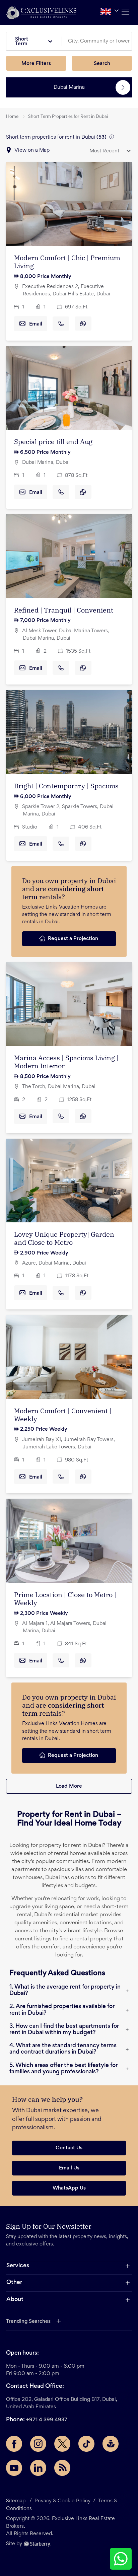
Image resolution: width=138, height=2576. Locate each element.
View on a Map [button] (32, 150)
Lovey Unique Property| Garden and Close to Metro (64, 1238)
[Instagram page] (38, 2444)
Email (36, 324)
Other (14, 2283)
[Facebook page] (14, 2444)
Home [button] (12, 117)
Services (18, 2266)
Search (102, 64)
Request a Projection (73, 939)
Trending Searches (28, 2321)
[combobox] (99, 41)
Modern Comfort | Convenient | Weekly (63, 1415)
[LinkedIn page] (38, 2468)
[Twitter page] (62, 2444)
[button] (41, 13)
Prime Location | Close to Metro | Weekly (65, 1599)
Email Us (69, 2168)
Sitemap (16, 2501)
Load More (69, 1786)
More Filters (36, 64)
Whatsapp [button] (83, 324)
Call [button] (61, 324)
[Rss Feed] (62, 2468)
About (15, 2300)
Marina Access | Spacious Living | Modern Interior (66, 1062)
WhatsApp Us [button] (69, 2188)
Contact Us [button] (69, 2148)
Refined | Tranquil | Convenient (64, 610)
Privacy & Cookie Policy (62, 2501)
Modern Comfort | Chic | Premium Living (67, 262)
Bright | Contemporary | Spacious (66, 786)
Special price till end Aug (53, 442)
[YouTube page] (14, 2468)
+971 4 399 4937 (47, 2420)
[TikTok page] (86, 2444)
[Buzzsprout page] (111, 2444)
